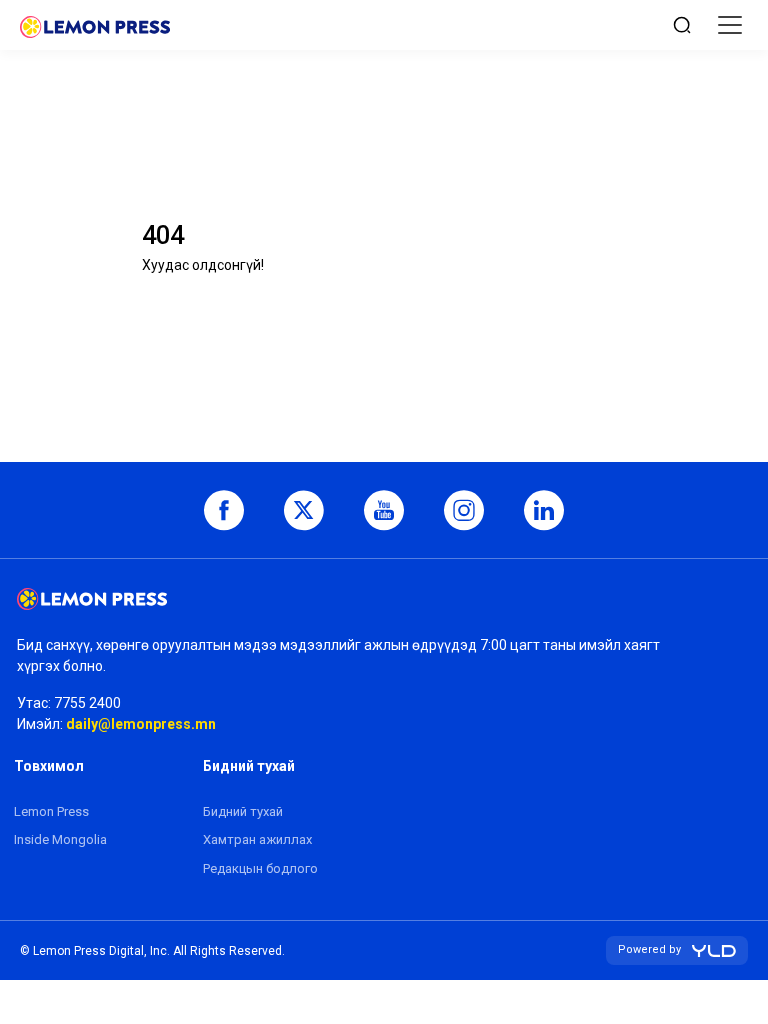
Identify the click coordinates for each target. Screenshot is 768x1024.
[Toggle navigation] (730, 25)
